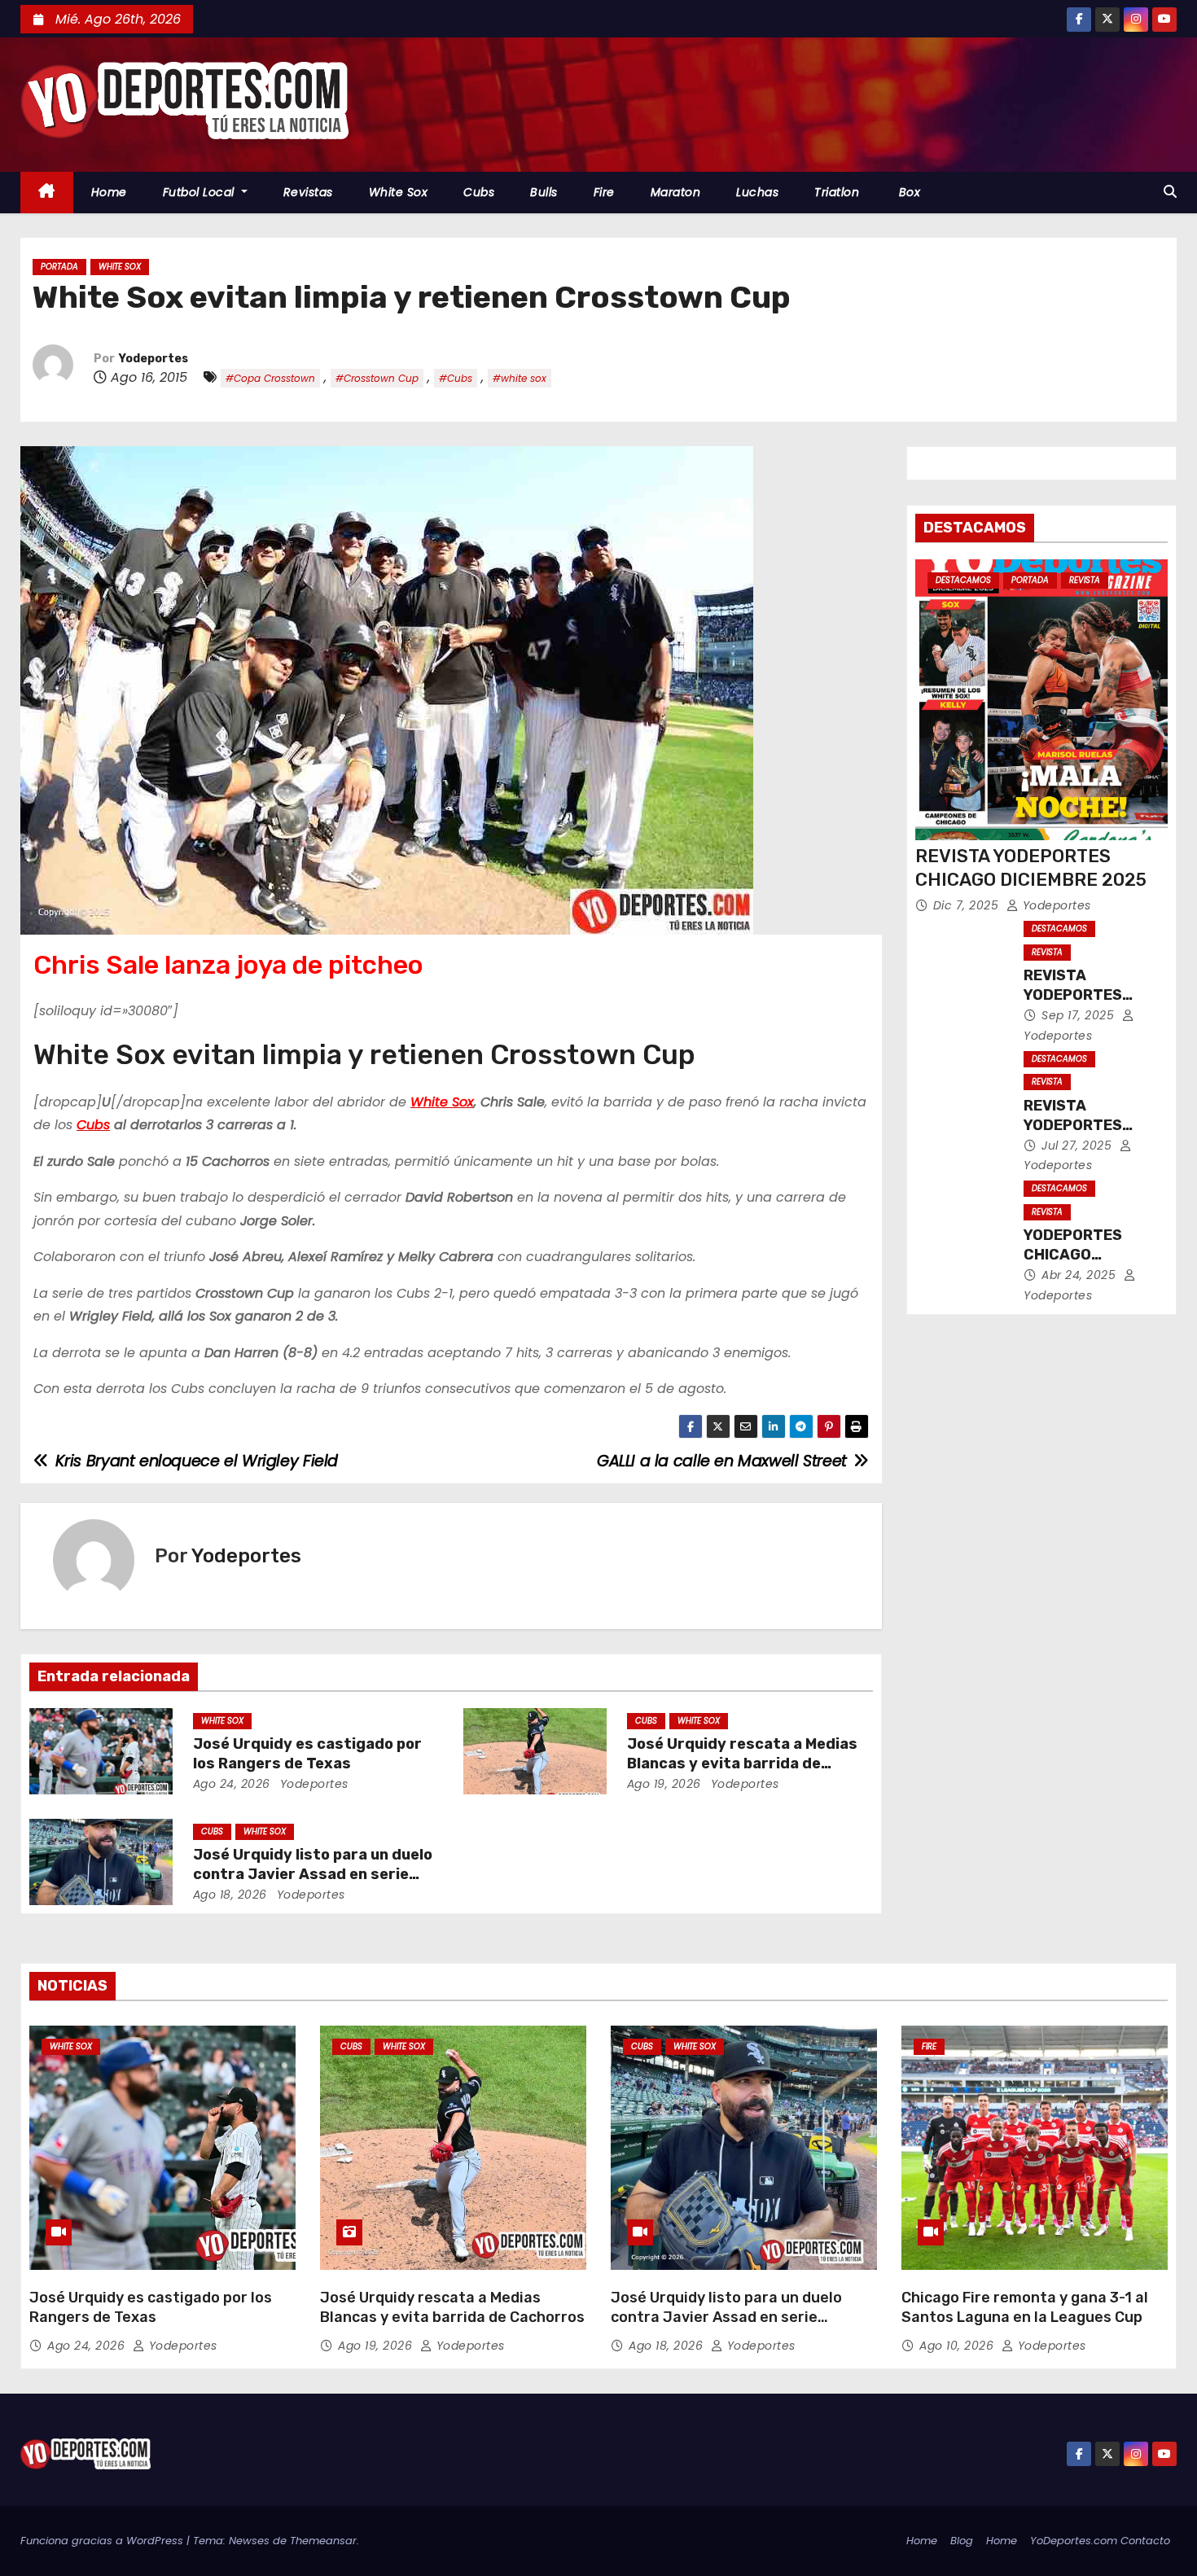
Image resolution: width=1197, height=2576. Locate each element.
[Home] (47, 193)
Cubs (479, 192)
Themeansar (323, 2541)
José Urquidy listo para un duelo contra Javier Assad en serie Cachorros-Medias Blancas (313, 1874)
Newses (249, 2541)
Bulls (544, 192)
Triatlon (837, 192)
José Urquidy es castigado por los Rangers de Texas (307, 1754)
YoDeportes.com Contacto (1100, 2541)
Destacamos (963, 580)
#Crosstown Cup (377, 378)
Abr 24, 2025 (1081, 1275)
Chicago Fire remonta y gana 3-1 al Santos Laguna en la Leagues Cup (1025, 2307)
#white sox (520, 378)
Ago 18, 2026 (230, 1895)
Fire (604, 192)
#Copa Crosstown (270, 378)
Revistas (308, 192)
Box (908, 192)
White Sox (399, 192)
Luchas (757, 192)
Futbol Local (201, 192)
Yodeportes (153, 359)
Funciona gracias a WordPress (103, 2541)
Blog (962, 2541)
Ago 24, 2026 (232, 1784)
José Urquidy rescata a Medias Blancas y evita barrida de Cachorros (742, 1763)
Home (109, 192)
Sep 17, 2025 (1080, 1015)
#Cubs (456, 378)
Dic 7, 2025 (968, 905)
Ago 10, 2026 (958, 2346)
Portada (59, 267)
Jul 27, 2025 (1079, 1146)
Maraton (676, 192)
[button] (1170, 192)
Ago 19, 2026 (664, 1784)
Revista (1085, 580)
